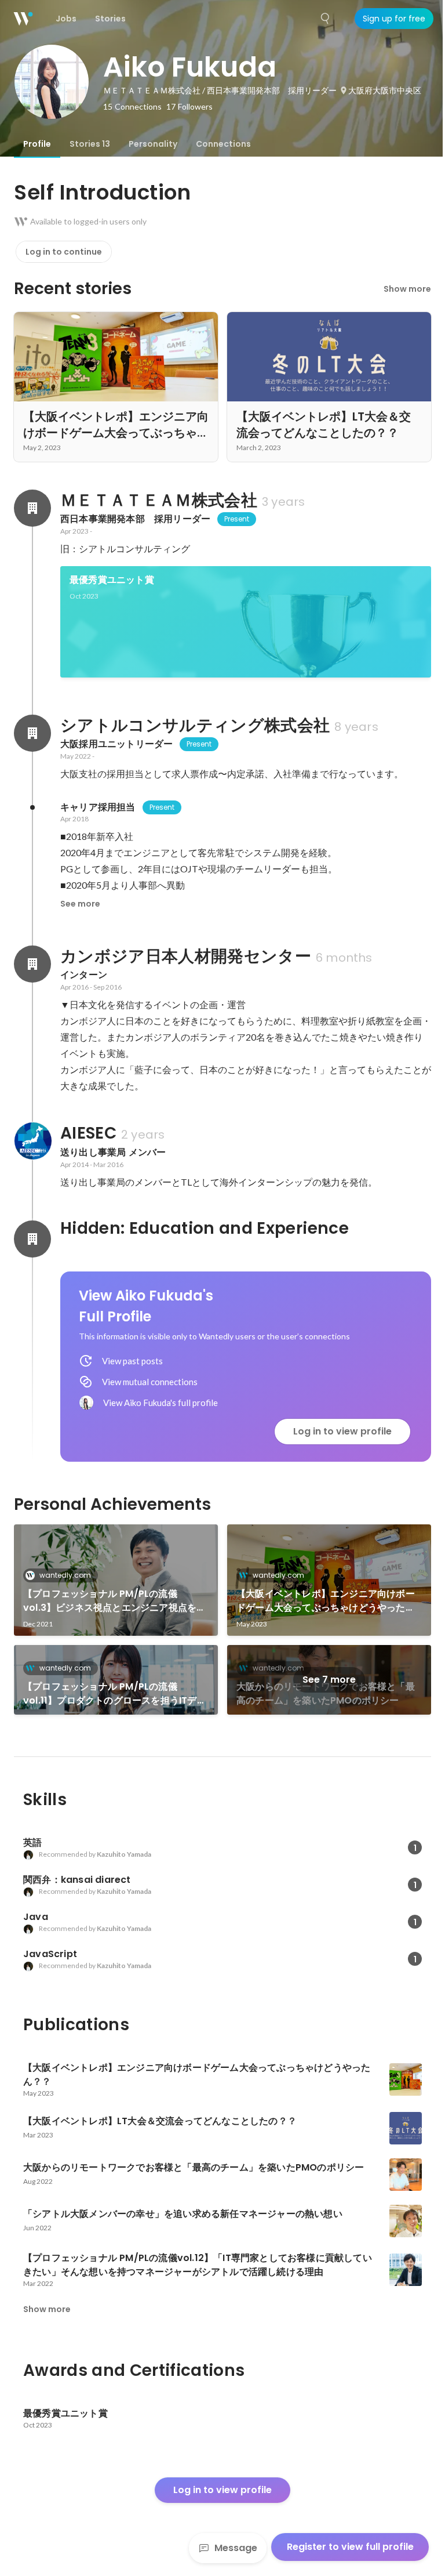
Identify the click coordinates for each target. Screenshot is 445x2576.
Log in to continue (64, 252)
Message (236, 2548)
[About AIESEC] (32, 1141)
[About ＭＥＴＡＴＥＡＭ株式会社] (32, 508)
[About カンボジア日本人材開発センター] (32, 964)
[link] (246, 622)
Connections (223, 144)
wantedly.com (65, 1575)
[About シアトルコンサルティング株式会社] (32, 733)
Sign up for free (394, 19)
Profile (37, 144)
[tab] (37, 144)
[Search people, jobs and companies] (326, 19)
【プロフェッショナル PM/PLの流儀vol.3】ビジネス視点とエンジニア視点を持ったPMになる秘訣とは (114, 1601)
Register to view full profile (350, 2547)
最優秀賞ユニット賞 (112, 580)
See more (80, 904)
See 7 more (329, 1680)
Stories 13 (90, 144)
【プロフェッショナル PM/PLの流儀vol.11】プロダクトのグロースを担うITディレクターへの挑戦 (115, 1694)
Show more (407, 289)
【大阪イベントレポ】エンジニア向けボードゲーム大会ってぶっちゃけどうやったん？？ (326, 1601)
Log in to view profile (342, 1431)
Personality (153, 144)
